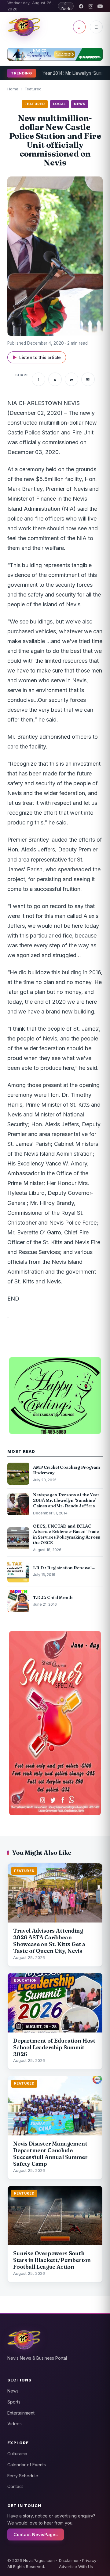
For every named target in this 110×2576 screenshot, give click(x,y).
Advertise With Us (76, 2567)
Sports (14, 2402)
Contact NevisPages (36, 2534)
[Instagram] (91, 6)
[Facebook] (81, 6)
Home (13, 89)
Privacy (89, 2560)
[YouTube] (100, 6)
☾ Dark (66, 6)
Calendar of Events (27, 2465)
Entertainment (21, 2413)
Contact (15, 2486)
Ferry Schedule (23, 2476)
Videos (15, 2424)
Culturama (17, 2454)
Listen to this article (37, 357)
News (13, 2391)
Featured (33, 89)
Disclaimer (69, 2560)
